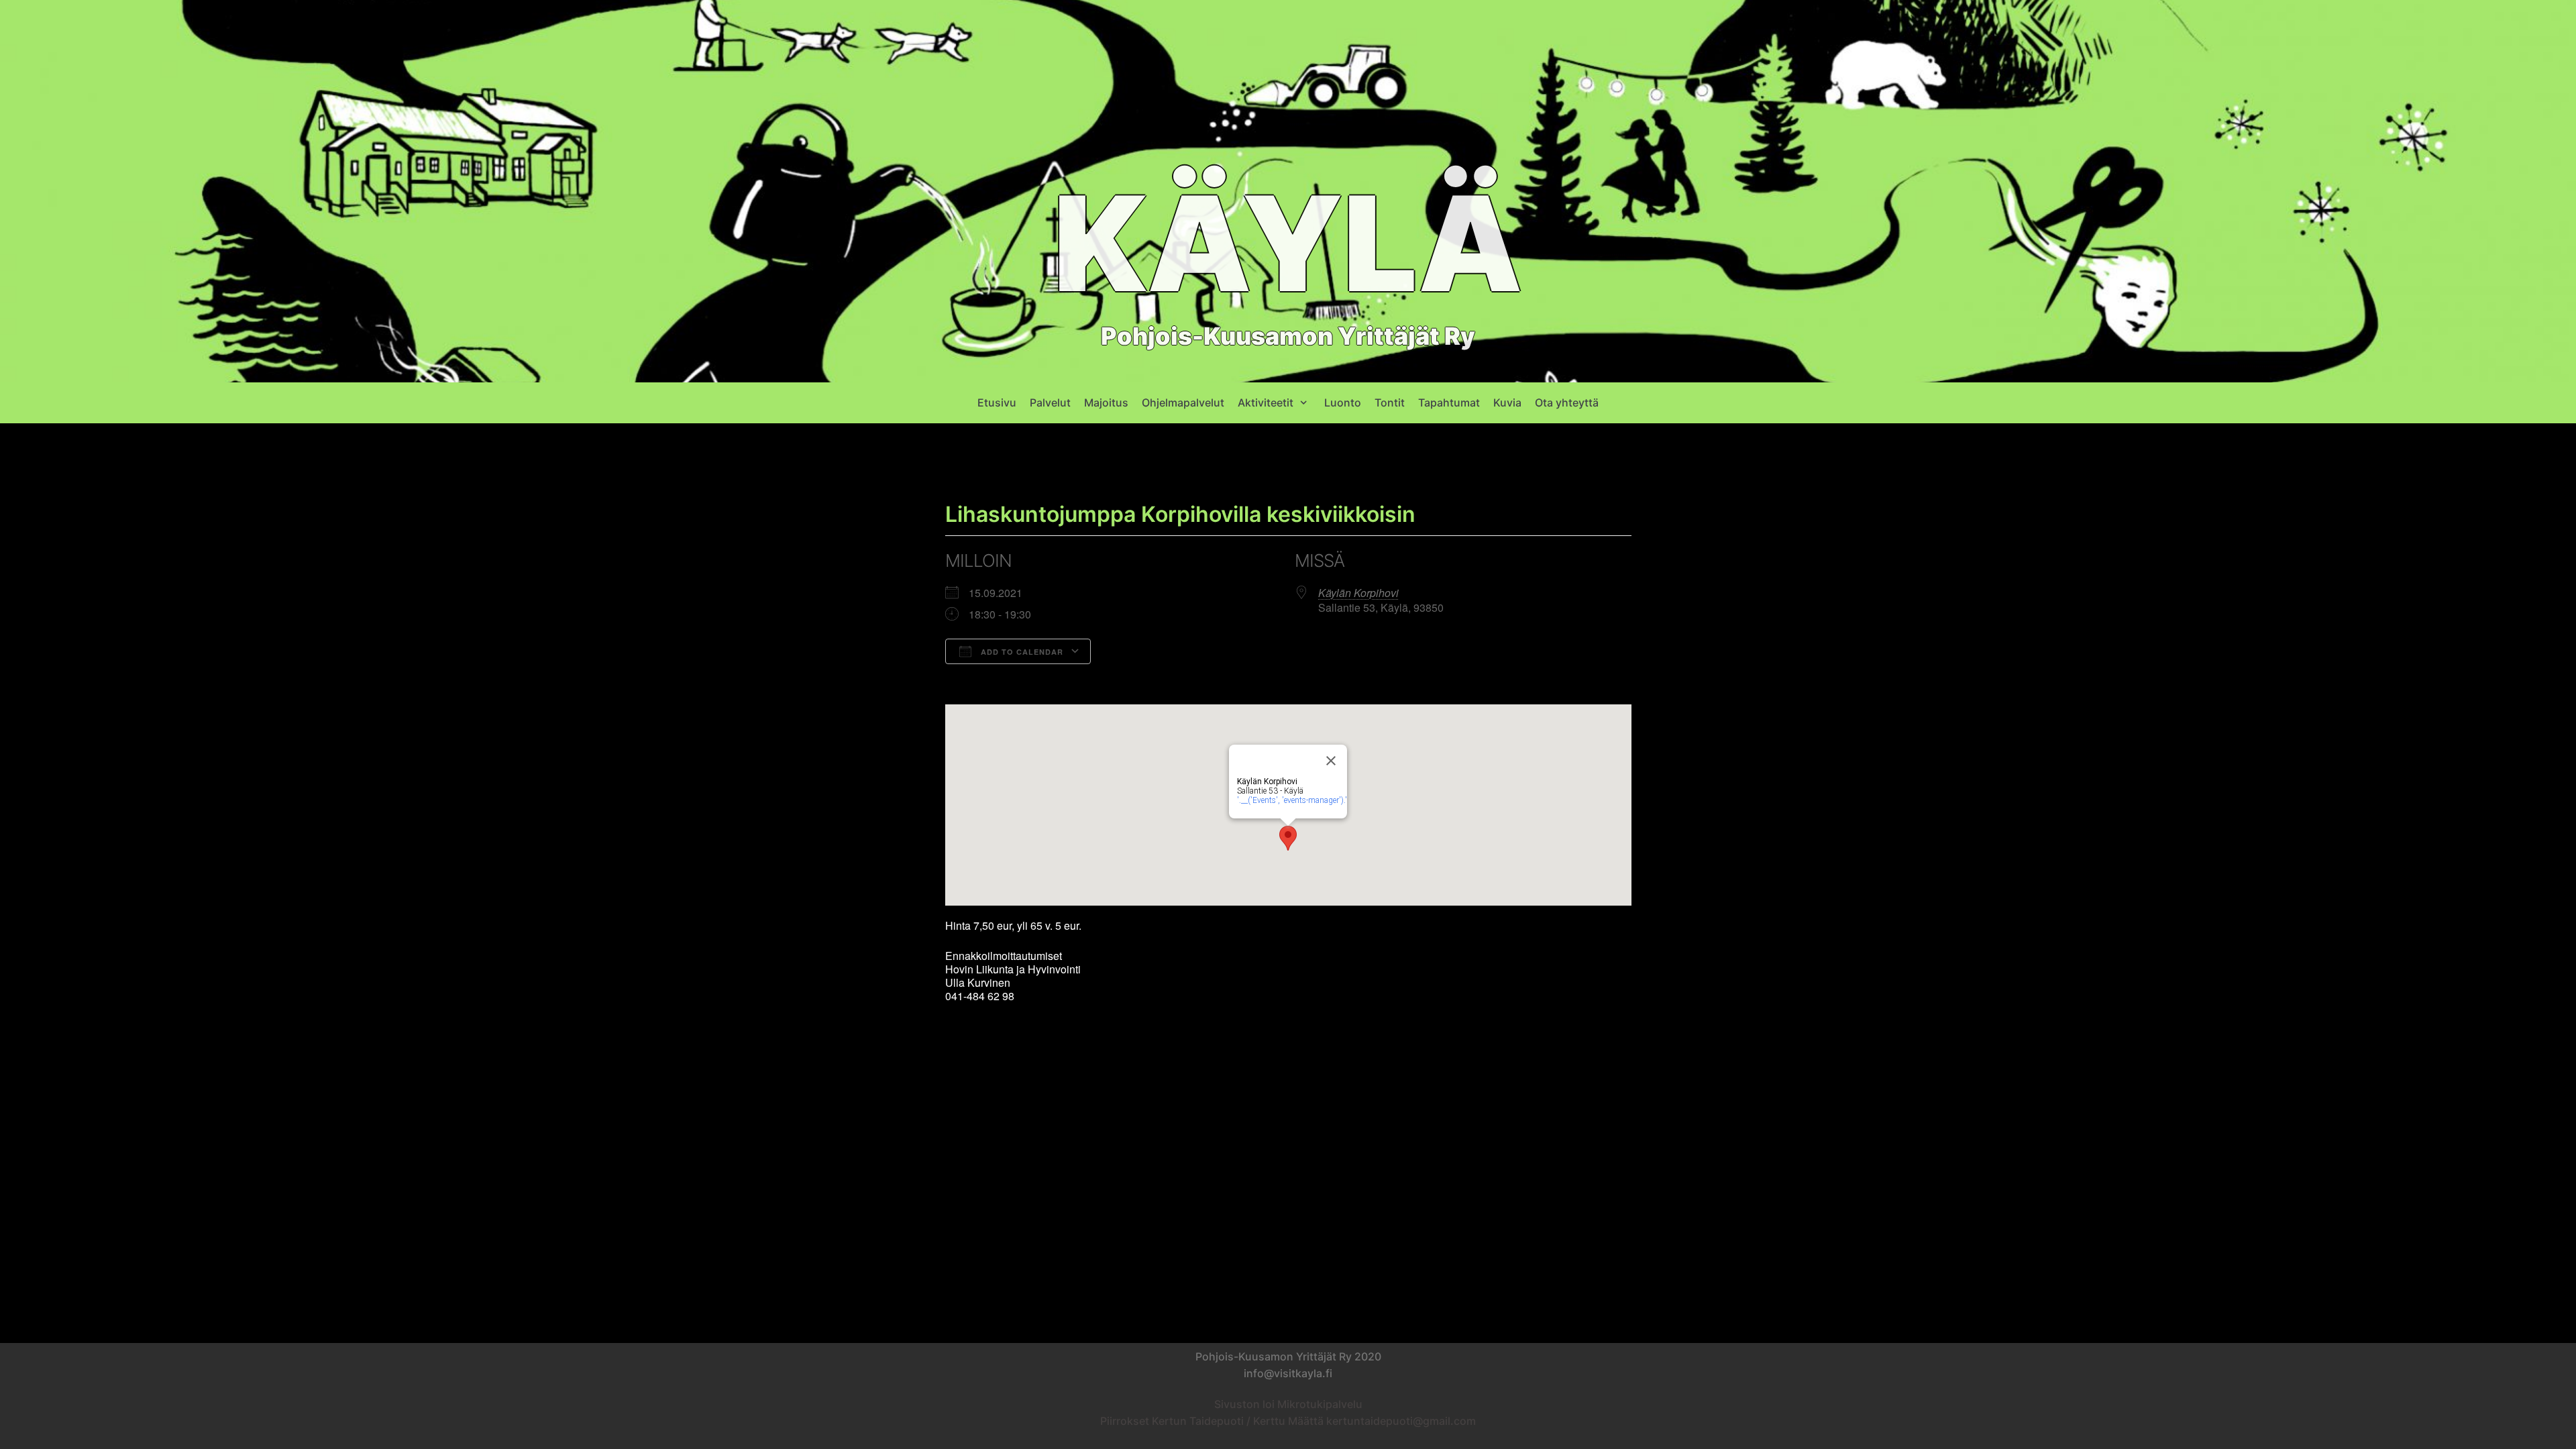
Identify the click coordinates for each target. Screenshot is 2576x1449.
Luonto (1343, 402)
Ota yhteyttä (1567, 402)
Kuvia (1507, 402)
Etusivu (997, 402)
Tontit (1390, 402)
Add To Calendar (1021, 652)
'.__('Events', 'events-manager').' (1292, 800)
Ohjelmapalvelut (1183, 402)
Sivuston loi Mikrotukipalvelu (1288, 1404)
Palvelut (1050, 402)
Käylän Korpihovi (1358, 593)
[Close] (1331, 761)
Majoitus (1106, 402)
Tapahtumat (1449, 402)
